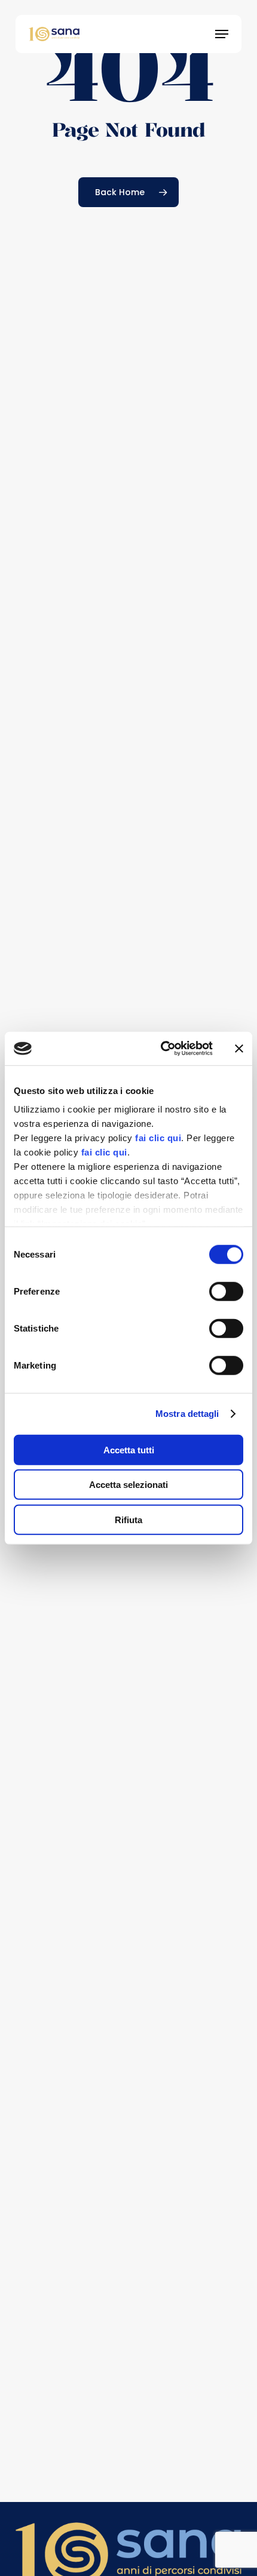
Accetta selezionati (128, 1485)
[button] (222, 34)
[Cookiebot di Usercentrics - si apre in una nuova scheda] (162, 1049)
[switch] (226, 1291)
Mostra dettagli (187, 1414)
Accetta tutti (129, 1449)
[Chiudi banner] (239, 1049)
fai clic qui (158, 1138)
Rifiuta (128, 1519)
